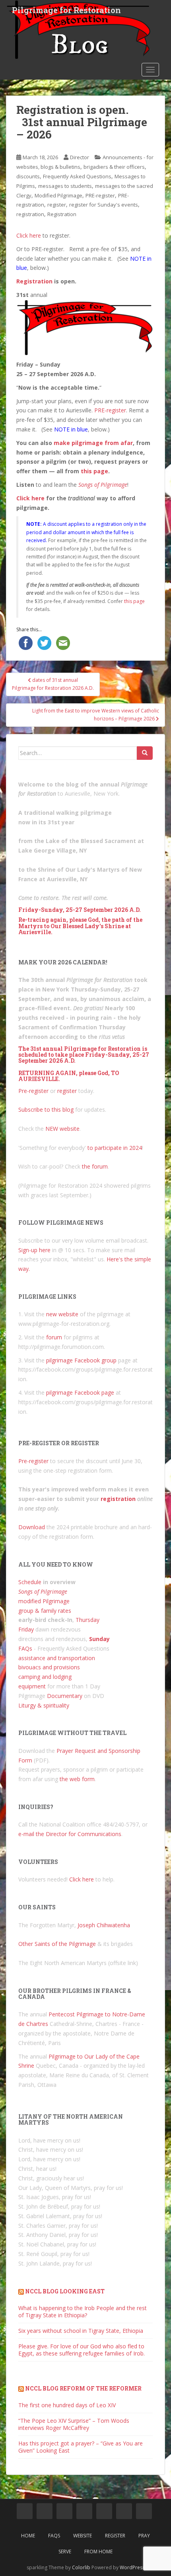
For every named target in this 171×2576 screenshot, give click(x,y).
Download (32, 1527)
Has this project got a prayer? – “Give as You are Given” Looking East (81, 2447)
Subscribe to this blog (46, 1109)
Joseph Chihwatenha (104, 1925)
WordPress (132, 2567)
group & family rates (45, 1611)
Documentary (65, 1696)
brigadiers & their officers (114, 167)
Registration (62, 214)
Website (83, 2536)
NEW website (62, 1129)
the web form (77, 1779)
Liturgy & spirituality (44, 1705)
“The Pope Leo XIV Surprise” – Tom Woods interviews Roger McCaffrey (74, 2424)
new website (62, 1314)
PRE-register (100, 195)
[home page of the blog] (25, 2511)
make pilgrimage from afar (93, 443)
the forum (95, 1166)
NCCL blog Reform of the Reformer (83, 2388)
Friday (26, 1629)
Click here (29, 235)
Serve (65, 2552)
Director (80, 157)
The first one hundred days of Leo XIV (67, 2405)
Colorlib (81, 2567)
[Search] (145, 753)
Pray (144, 2536)
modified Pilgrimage (44, 1601)
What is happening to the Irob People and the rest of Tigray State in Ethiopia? (83, 2312)
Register (115, 2536)
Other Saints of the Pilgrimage (57, 1944)
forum (54, 1337)
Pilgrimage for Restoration (66, 10)
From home (98, 2552)
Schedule (30, 1582)
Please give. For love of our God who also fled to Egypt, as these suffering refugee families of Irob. (82, 2350)
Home (28, 2536)
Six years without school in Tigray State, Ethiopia (81, 2331)
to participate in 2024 (115, 1148)
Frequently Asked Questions (77, 176)
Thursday (87, 1620)
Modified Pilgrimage (58, 195)
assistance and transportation (57, 1658)
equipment (32, 1686)
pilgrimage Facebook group (81, 1360)
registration (30, 214)
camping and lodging (45, 1677)
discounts (28, 176)
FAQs (25, 1648)
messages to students (65, 186)
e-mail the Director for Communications (70, 1834)
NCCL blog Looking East (65, 2291)
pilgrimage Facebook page (80, 1392)
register (57, 205)
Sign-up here (34, 1250)
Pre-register (33, 1091)
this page (94, 471)
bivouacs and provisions (49, 1667)
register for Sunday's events (104, 205)
